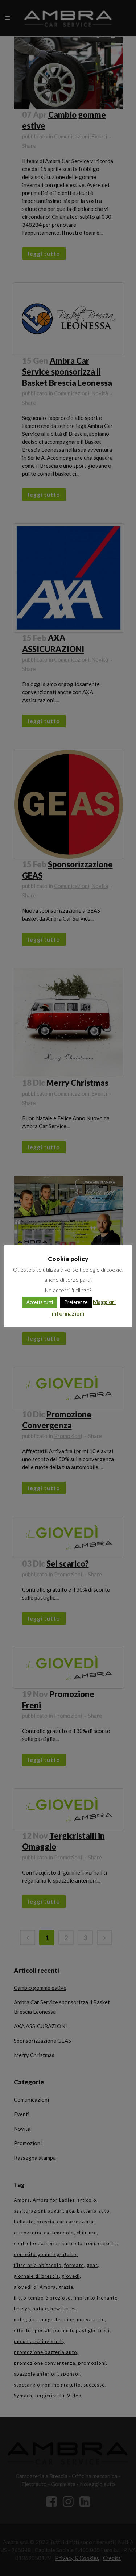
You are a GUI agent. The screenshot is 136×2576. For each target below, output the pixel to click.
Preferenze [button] (76, 1302)
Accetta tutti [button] (40, 1302)
